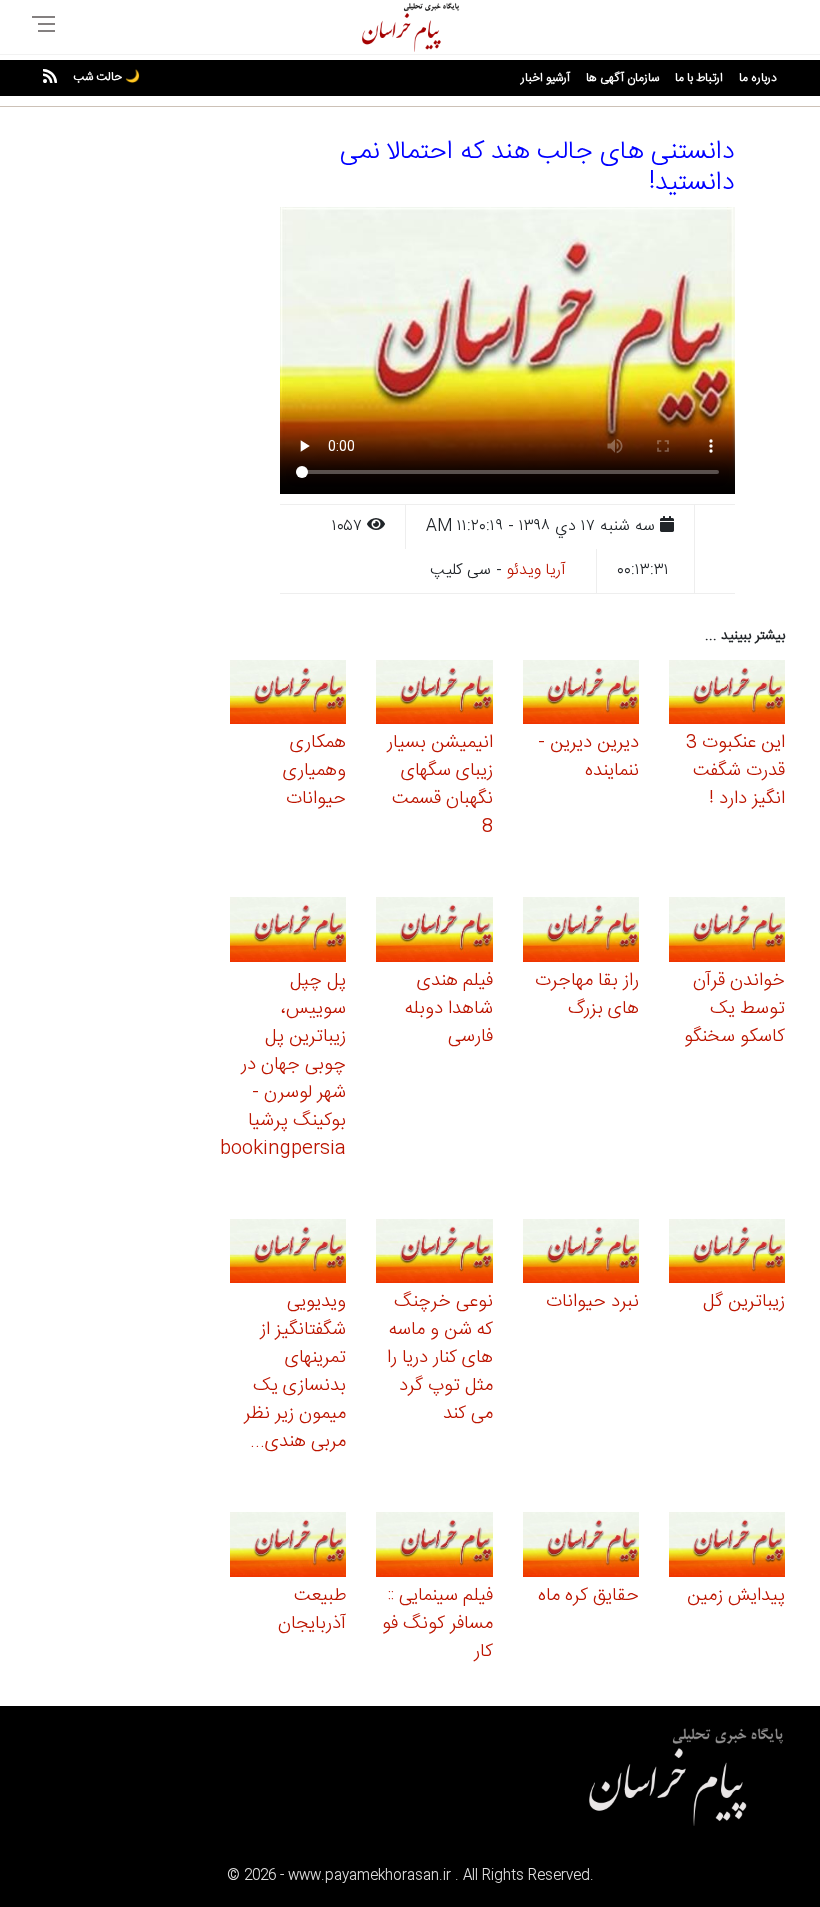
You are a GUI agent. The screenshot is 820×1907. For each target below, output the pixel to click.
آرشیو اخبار (545, 78)
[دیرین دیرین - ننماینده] (581, 694)
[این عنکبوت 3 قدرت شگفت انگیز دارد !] (727, 694)
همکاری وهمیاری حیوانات (314, 771)
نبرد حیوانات (592, 1302)
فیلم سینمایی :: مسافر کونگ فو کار (437, 1624)
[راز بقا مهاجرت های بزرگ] (581, 932)
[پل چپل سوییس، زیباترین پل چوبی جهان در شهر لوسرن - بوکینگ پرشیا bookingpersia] (288, 932)
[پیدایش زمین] (727, 1547)
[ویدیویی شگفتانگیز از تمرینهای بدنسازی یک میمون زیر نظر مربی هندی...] (288, 1254)
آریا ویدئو (536, 570)
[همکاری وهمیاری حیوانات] (288, 694)
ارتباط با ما (699, 78)
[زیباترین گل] (727, 1254)
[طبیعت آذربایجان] (288, 1547)
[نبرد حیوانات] (581, 1254)
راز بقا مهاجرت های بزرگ (587, 995)
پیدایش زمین (736, 1596)
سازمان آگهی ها (622, 78)
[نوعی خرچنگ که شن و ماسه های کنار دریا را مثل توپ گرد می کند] (434, 1254)
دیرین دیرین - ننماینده (588, 757)
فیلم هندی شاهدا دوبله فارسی (449, 1009)
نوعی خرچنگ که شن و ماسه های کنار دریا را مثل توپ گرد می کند (440, 1358)
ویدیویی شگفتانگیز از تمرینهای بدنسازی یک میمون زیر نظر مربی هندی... (295, 1372)
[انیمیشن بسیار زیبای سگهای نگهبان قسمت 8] (434, 694)
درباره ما (758, 78)
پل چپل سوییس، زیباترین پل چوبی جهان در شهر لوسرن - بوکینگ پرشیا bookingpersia (283, 1065)
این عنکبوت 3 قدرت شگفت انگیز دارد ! (735, 771)
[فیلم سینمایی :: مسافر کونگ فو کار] (434, 1547)
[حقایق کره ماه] (581, 1547)
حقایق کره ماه (588, 1596)
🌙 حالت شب (106, 77)
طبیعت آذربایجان (312, 1610)
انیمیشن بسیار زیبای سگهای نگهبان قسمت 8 (440, 785)
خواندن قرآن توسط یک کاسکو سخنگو (734, 1009)
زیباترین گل (744, 1302)
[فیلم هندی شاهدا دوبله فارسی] (434, 932)
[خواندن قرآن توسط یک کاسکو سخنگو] (727, 932)
